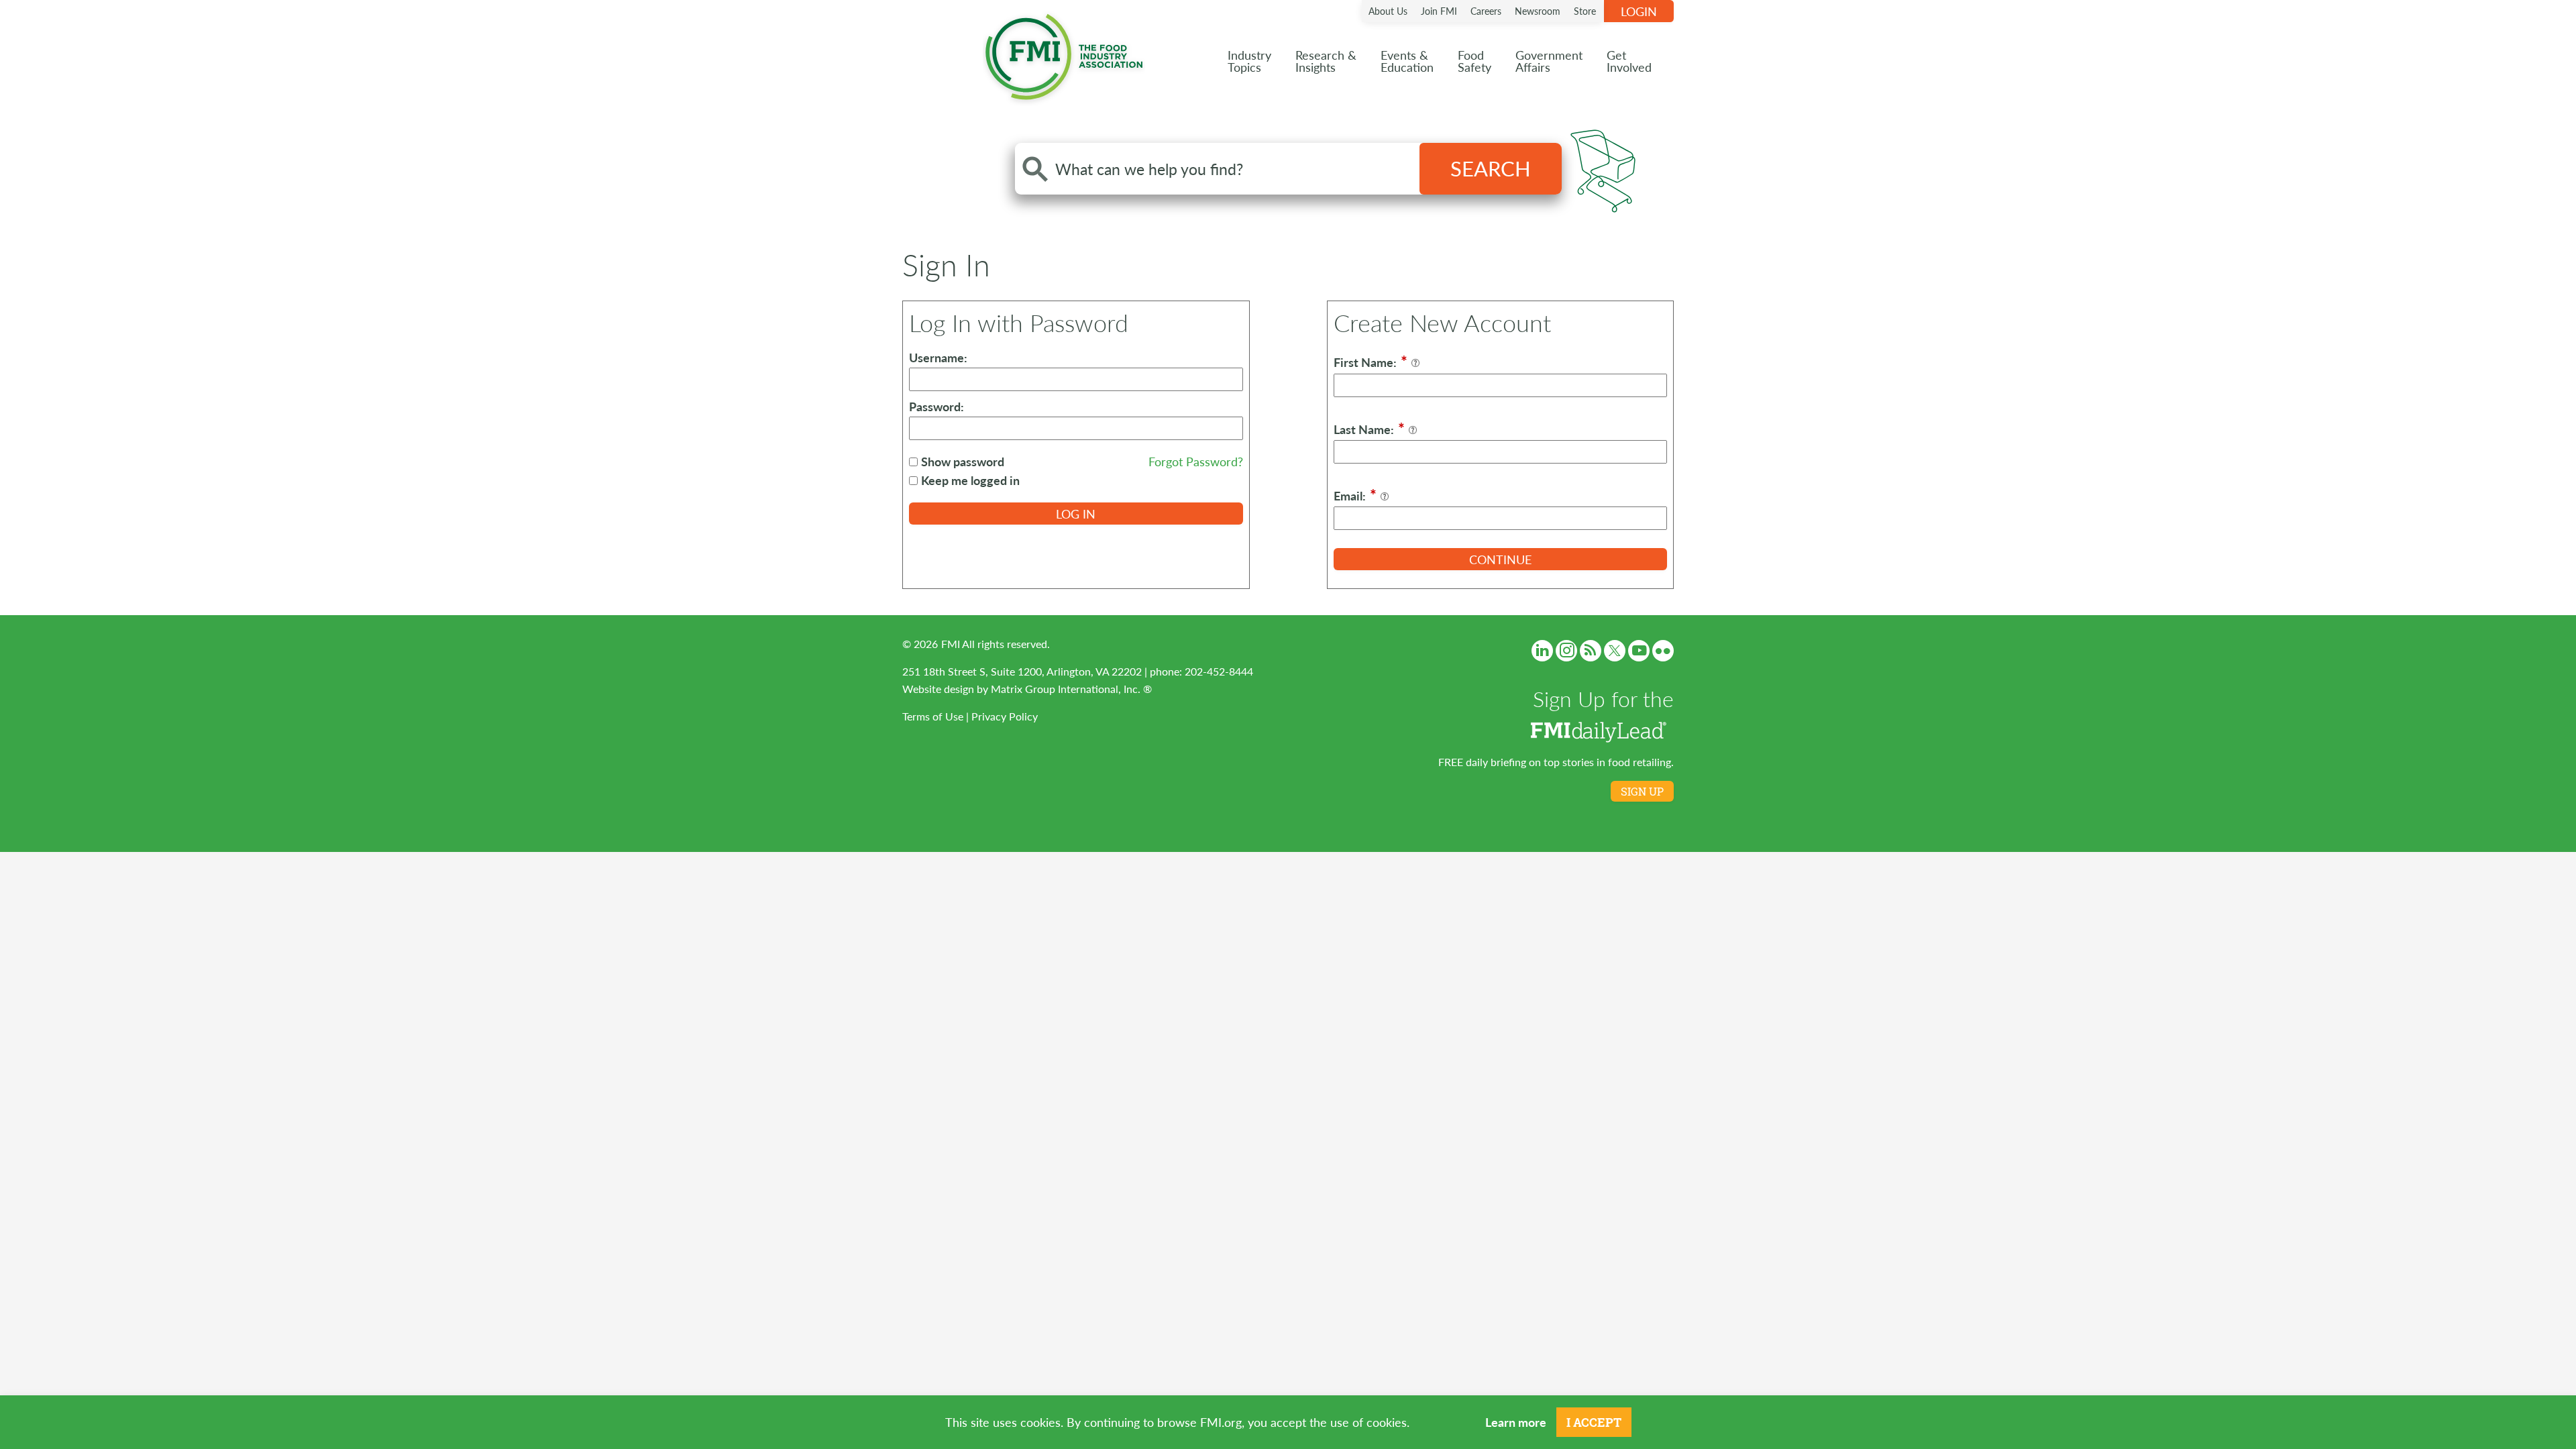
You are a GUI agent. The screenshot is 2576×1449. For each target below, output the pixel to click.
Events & (1407, 61)
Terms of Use (933, 716)
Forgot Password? (1196, 461)
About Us (1388, 11)
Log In (1076, 514)
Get (1629, 61)
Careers (1486, 11)
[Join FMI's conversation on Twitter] (1615, 651)
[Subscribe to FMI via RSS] (1591, 651)
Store (1585, 11)
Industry (1249, 61)
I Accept (1594, 1422)
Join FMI (1439, 11)
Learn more (1516, 1422)
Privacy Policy (1005, 716)
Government (1549, 61)
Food (1474, 61)
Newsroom (1538, 11)
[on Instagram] (1566, 651)
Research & (1326, 61)
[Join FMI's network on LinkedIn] (1542, 651)
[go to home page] (1064, 54)
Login (1639, 11)
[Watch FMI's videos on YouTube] (1639, 651)
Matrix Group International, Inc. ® (1071, 689)
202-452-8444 (1219, 671)
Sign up (1642, 792)
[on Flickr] (1663, 651)
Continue (1500, 559)
